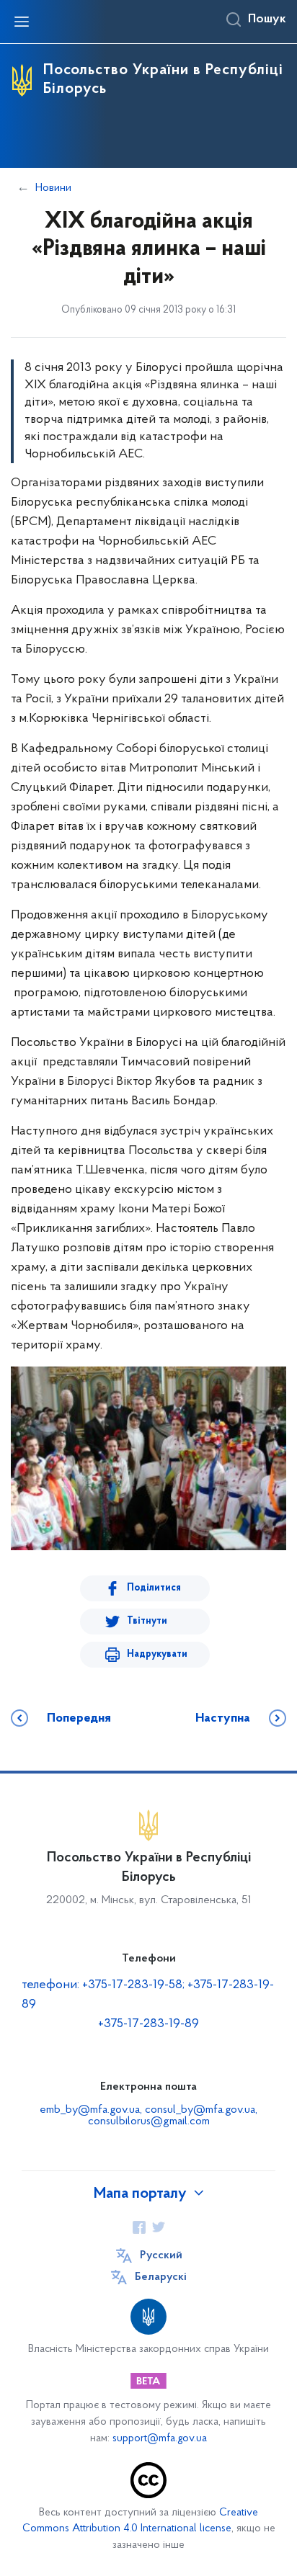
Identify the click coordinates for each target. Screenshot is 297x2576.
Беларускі (161, 2277)
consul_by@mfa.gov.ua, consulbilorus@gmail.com (173, 2116)
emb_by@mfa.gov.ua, (92, 2110)
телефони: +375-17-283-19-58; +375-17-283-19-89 (148, 1995)
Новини (53, 188)
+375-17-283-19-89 (148, 2024)
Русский (161, 2255)
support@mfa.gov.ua (160, 2439)
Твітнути (147, 1621)
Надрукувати (157, 1654)
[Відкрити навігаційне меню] (22, 22)
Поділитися (154, 1588)
